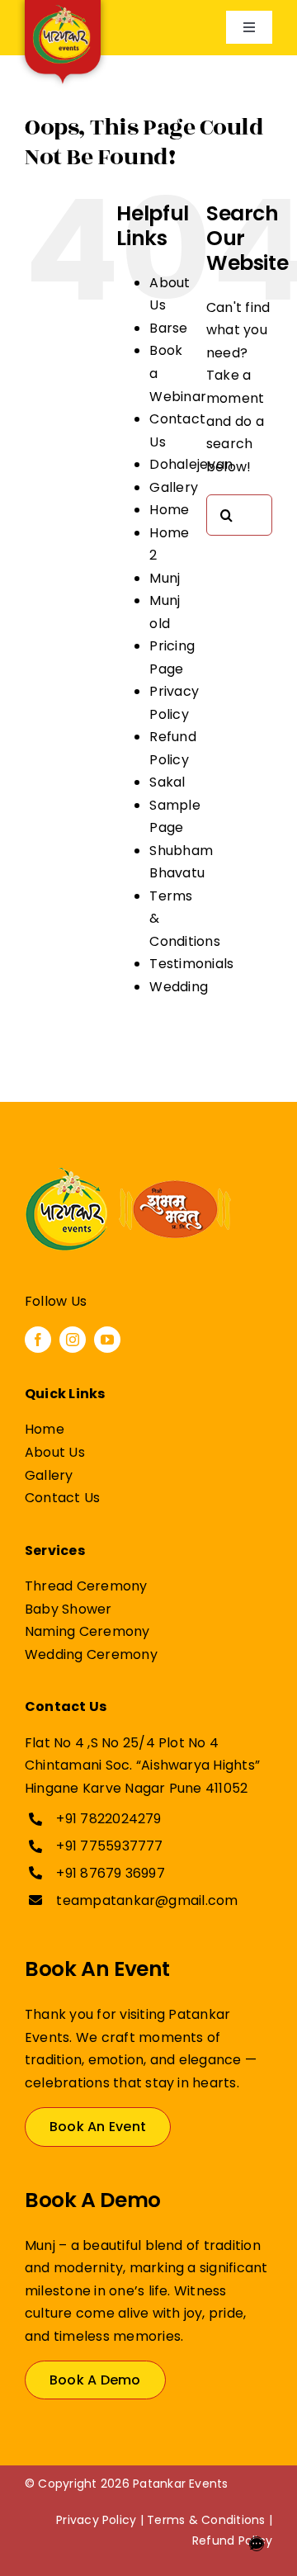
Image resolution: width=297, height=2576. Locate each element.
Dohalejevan (191, 464)
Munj (165, 578)
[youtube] (107, 1340)
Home (169, 510)
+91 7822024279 (108, 1819)
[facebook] (38, 1340)
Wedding (179, 987)
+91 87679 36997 (111, 1873)
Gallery (174, 487)
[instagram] (73, 1340)
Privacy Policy (96, 2520)
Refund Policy (232, 2541)
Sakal (167, 782)
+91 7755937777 (109, 1846)
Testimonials (191, 964)
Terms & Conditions (206, 2520)
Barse (168, 328)
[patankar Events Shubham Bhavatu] (128, 1174)
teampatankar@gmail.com (147, 1900)
